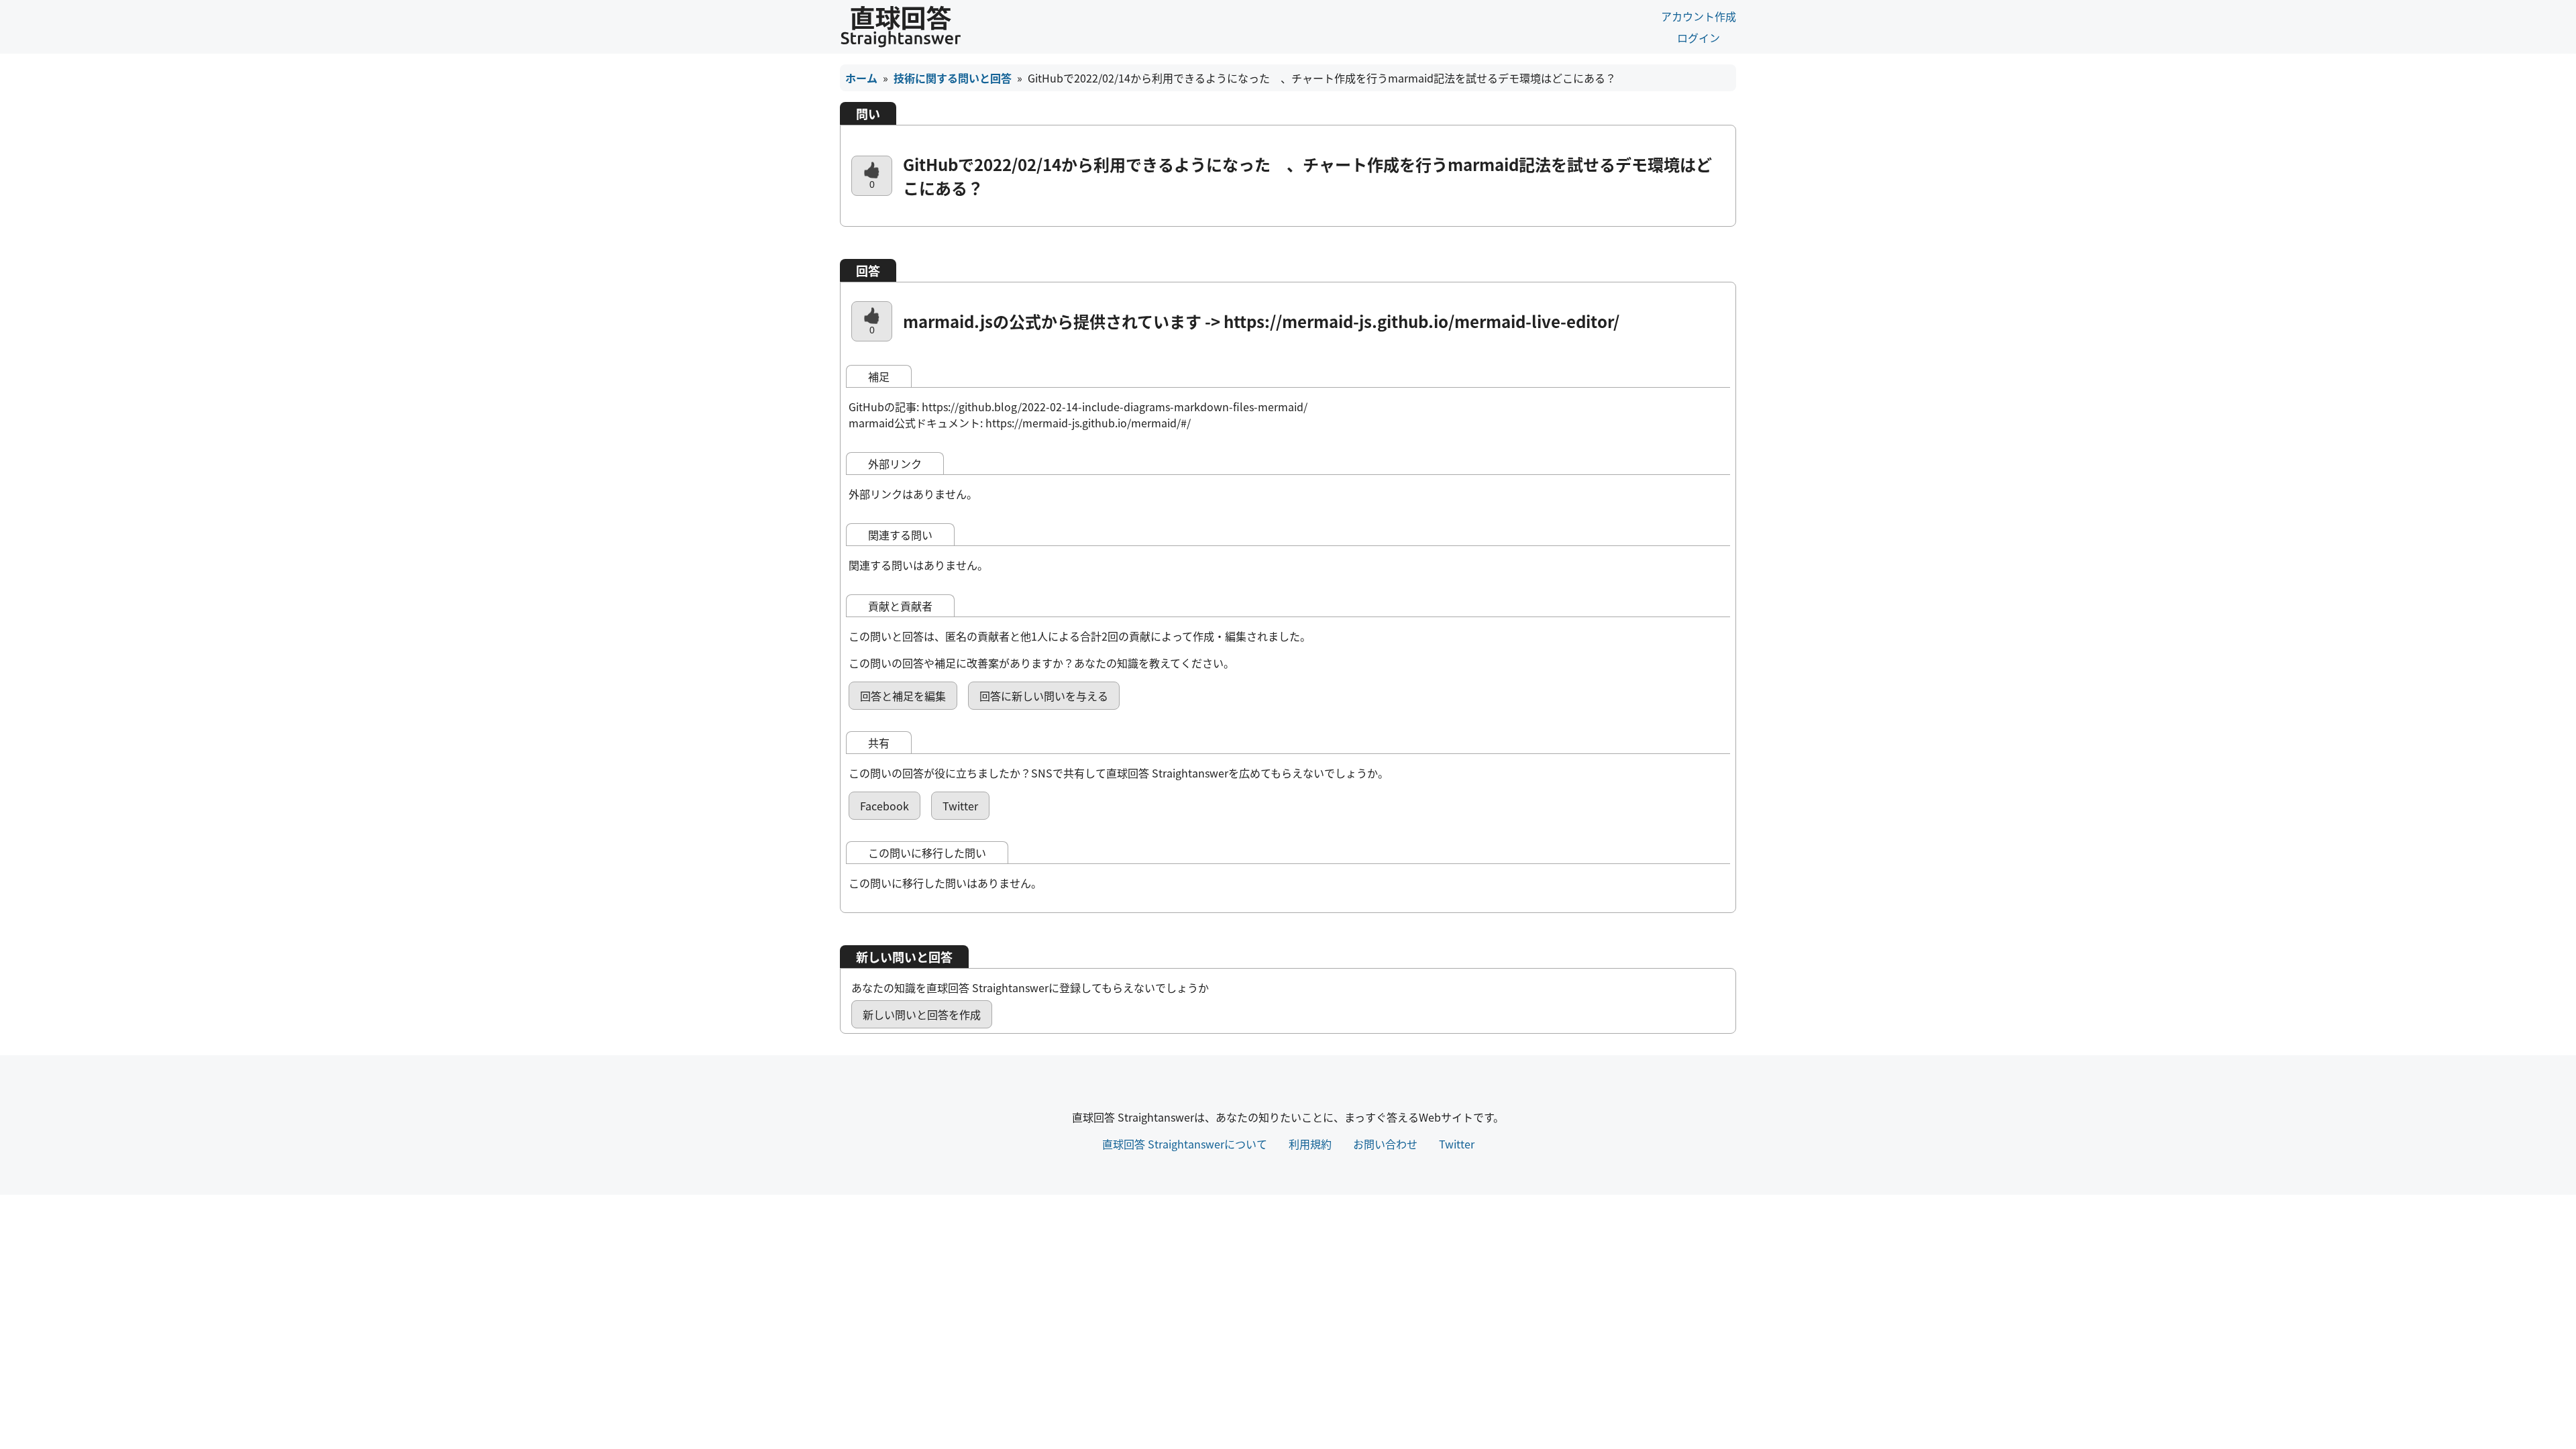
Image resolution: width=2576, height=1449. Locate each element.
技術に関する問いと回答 (953, 78)
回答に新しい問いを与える (1044, 696)
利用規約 (1310, 1144)
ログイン (1699, 38)
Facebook (884, 806)
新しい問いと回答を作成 (922, 1014)
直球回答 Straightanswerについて (1185, 1144)
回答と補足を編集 (903, 696)
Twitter (960, 806)
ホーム (861, 78)
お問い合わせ (1385, 1144)
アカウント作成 (1699, 16)
